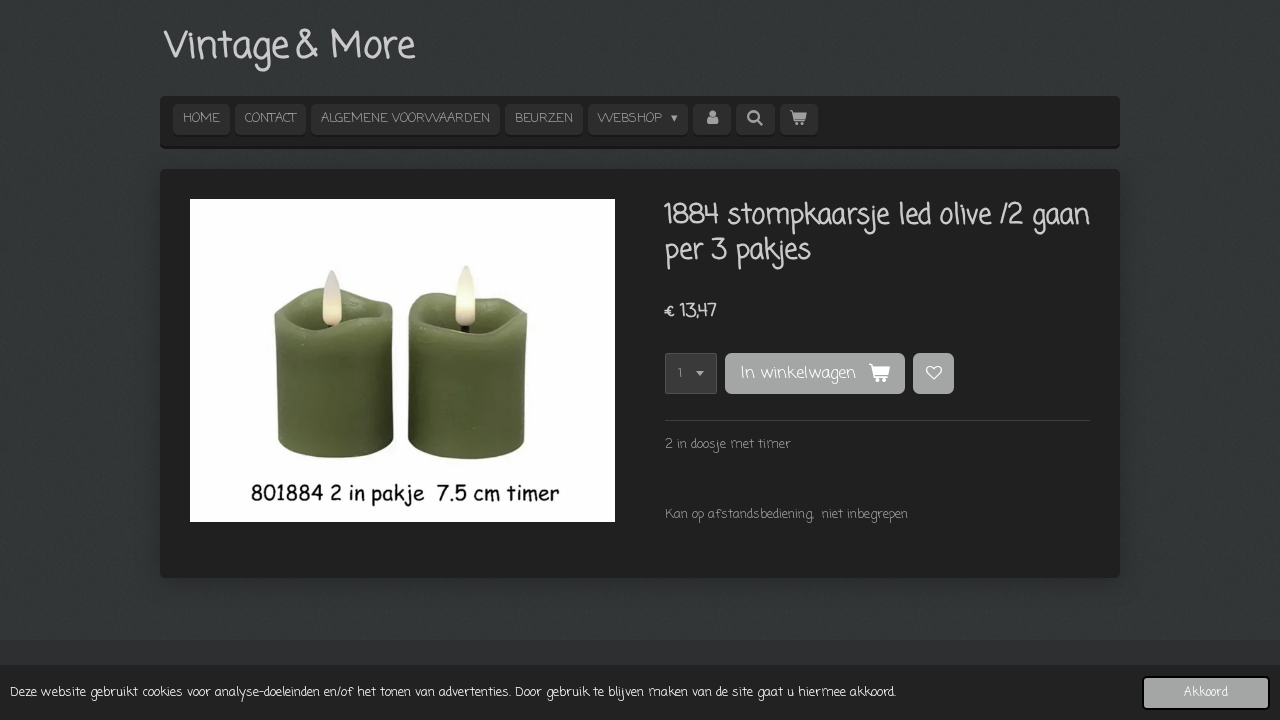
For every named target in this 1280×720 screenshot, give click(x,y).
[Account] (712, 119)
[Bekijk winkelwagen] (799, 119)
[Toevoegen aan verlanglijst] (933, 373)
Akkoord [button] (1206, 693)
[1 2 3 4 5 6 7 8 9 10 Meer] (691, 373)
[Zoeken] (755, 119)
